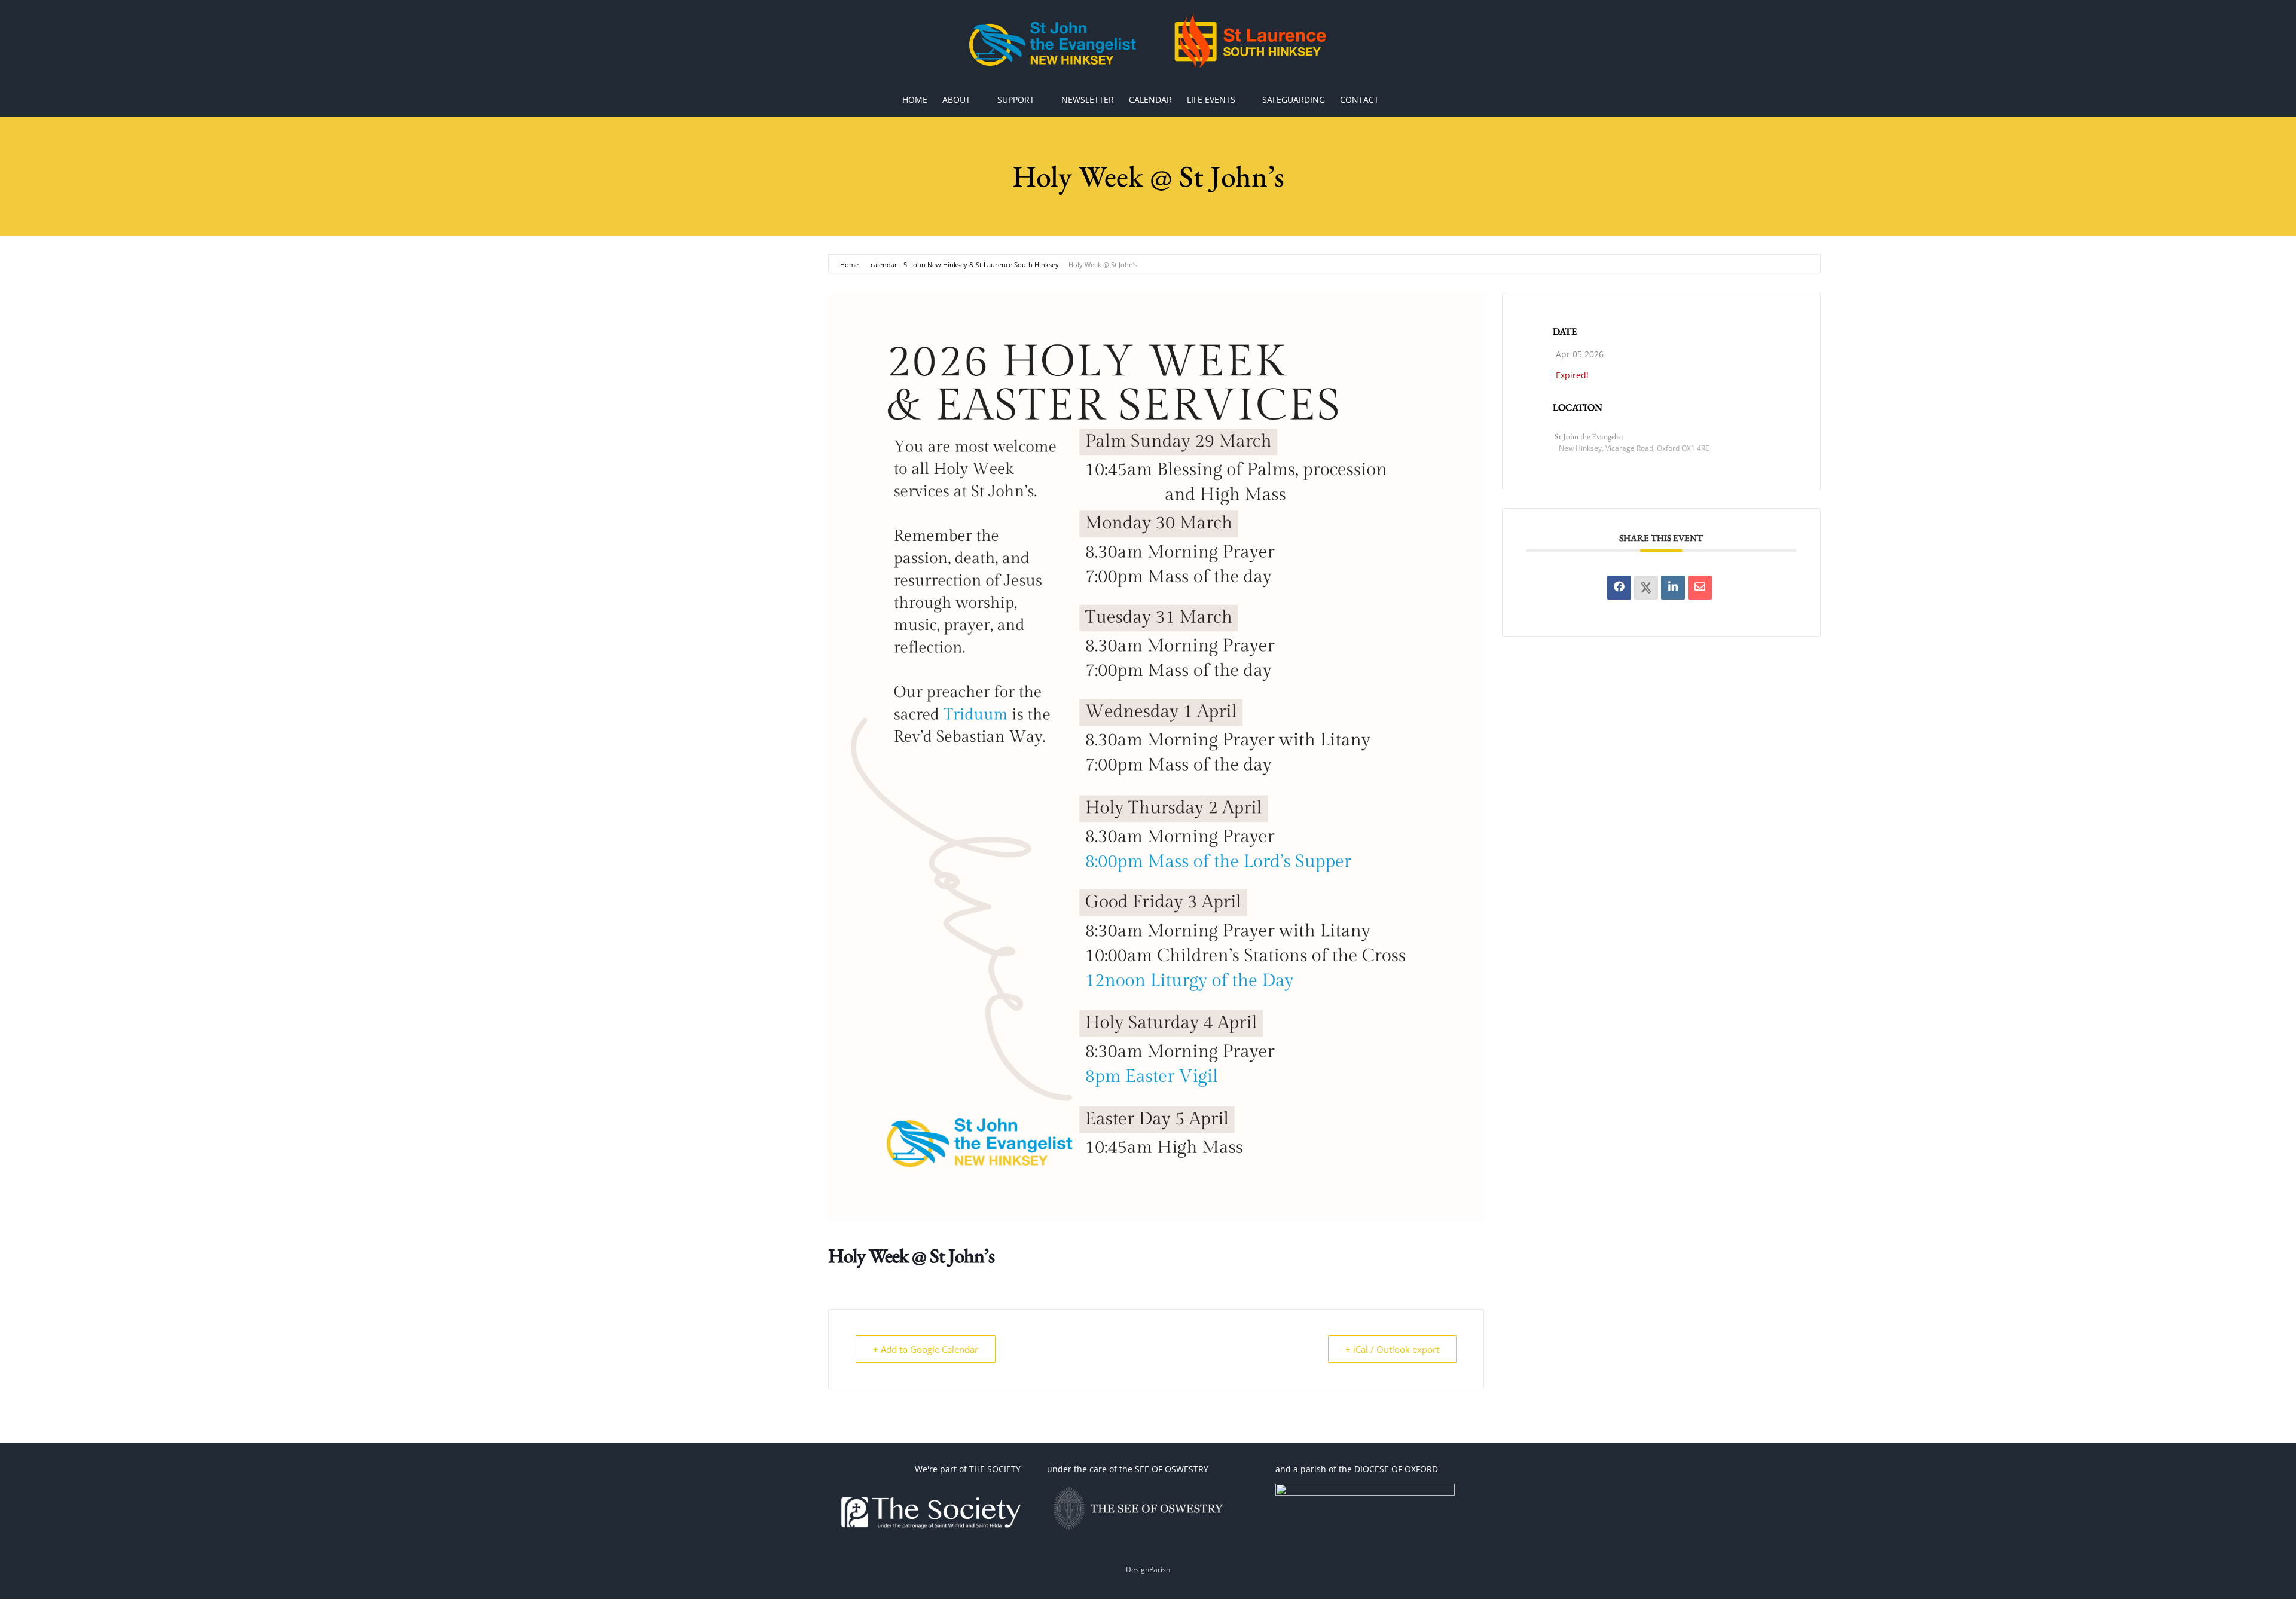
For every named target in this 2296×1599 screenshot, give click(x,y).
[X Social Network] (1646, 588)
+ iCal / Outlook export (1392, 1349)
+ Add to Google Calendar (926, 1349)
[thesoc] (931, 1488)
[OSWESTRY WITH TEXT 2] (1137, 1488)
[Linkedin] (1673, 588)
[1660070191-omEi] (1365, 1488)
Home (850, 265)
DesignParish (1148, 1569)
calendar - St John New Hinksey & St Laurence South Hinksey (965, 265)
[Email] (1700, 588)
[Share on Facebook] (1619, 588)
